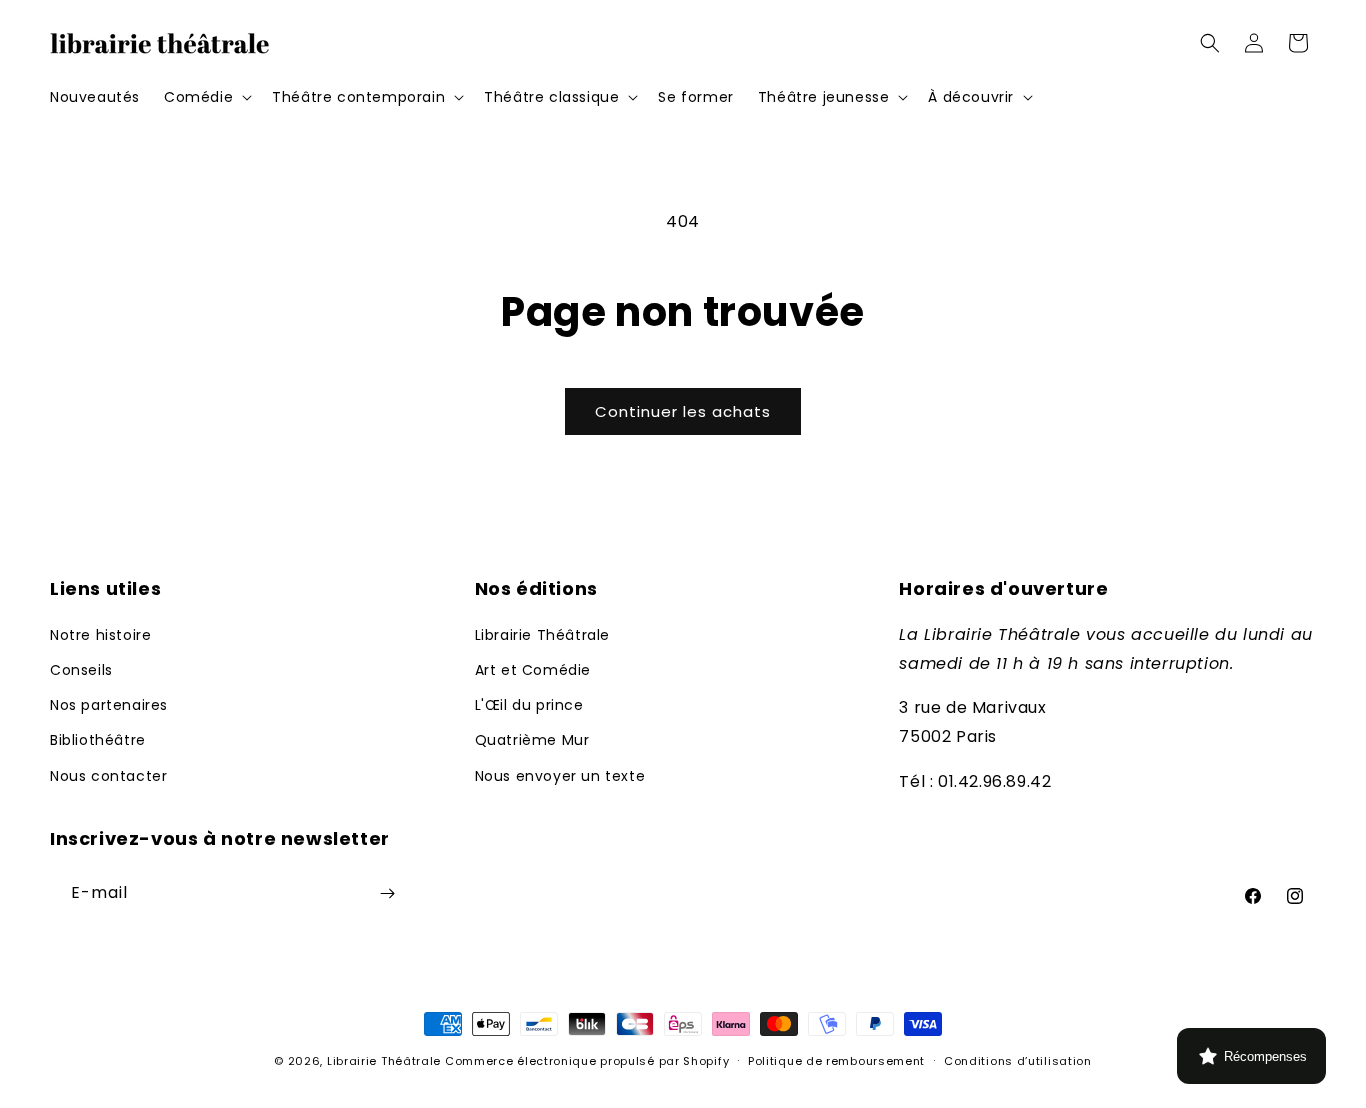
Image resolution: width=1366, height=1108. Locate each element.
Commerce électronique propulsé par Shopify (587, 1061)
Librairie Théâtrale (542, 635)
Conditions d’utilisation (1018, 1061)
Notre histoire (100, 635)
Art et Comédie (533, 670)
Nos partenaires (109, 705)
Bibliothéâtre (98, 740)
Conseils (81, 670)
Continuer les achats (683, 411)
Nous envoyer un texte (560, 776)
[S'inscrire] (387, 893)
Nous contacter (108, 776)
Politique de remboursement (836, 1061)
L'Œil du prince (529, 705)
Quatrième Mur (532, 740)
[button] (206, 97)
